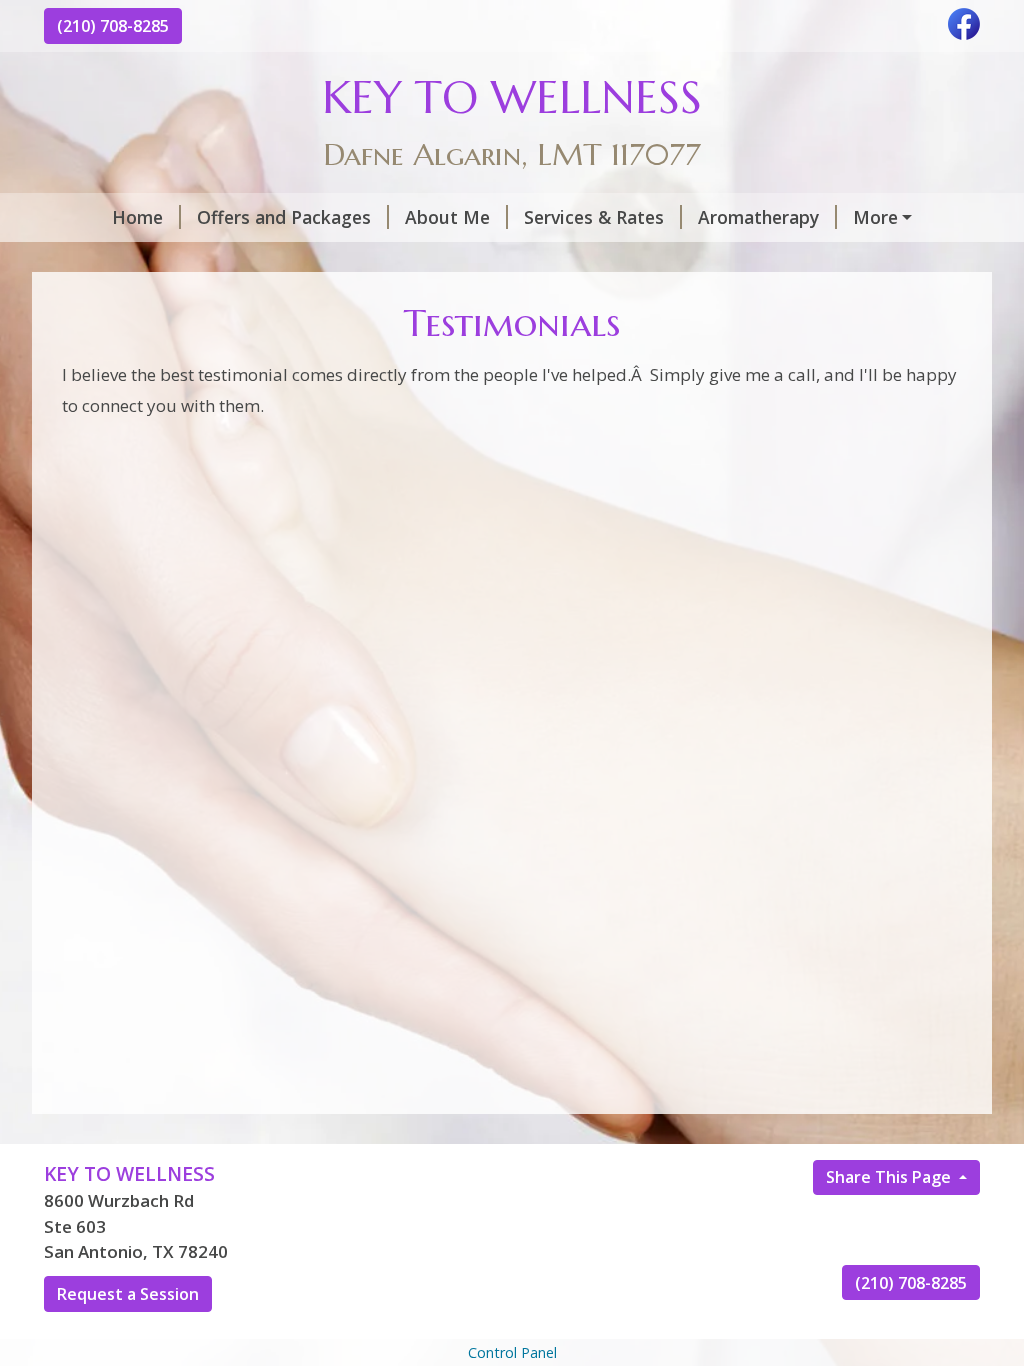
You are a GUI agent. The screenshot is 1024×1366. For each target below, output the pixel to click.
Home (137, 217)
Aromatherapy (758, 217)
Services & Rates (594, 217)
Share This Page (890, 1177)
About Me (447, 217)
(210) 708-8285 (113, 26)
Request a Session (128, 1294)
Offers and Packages (284, 217)
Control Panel (512, 1352)
